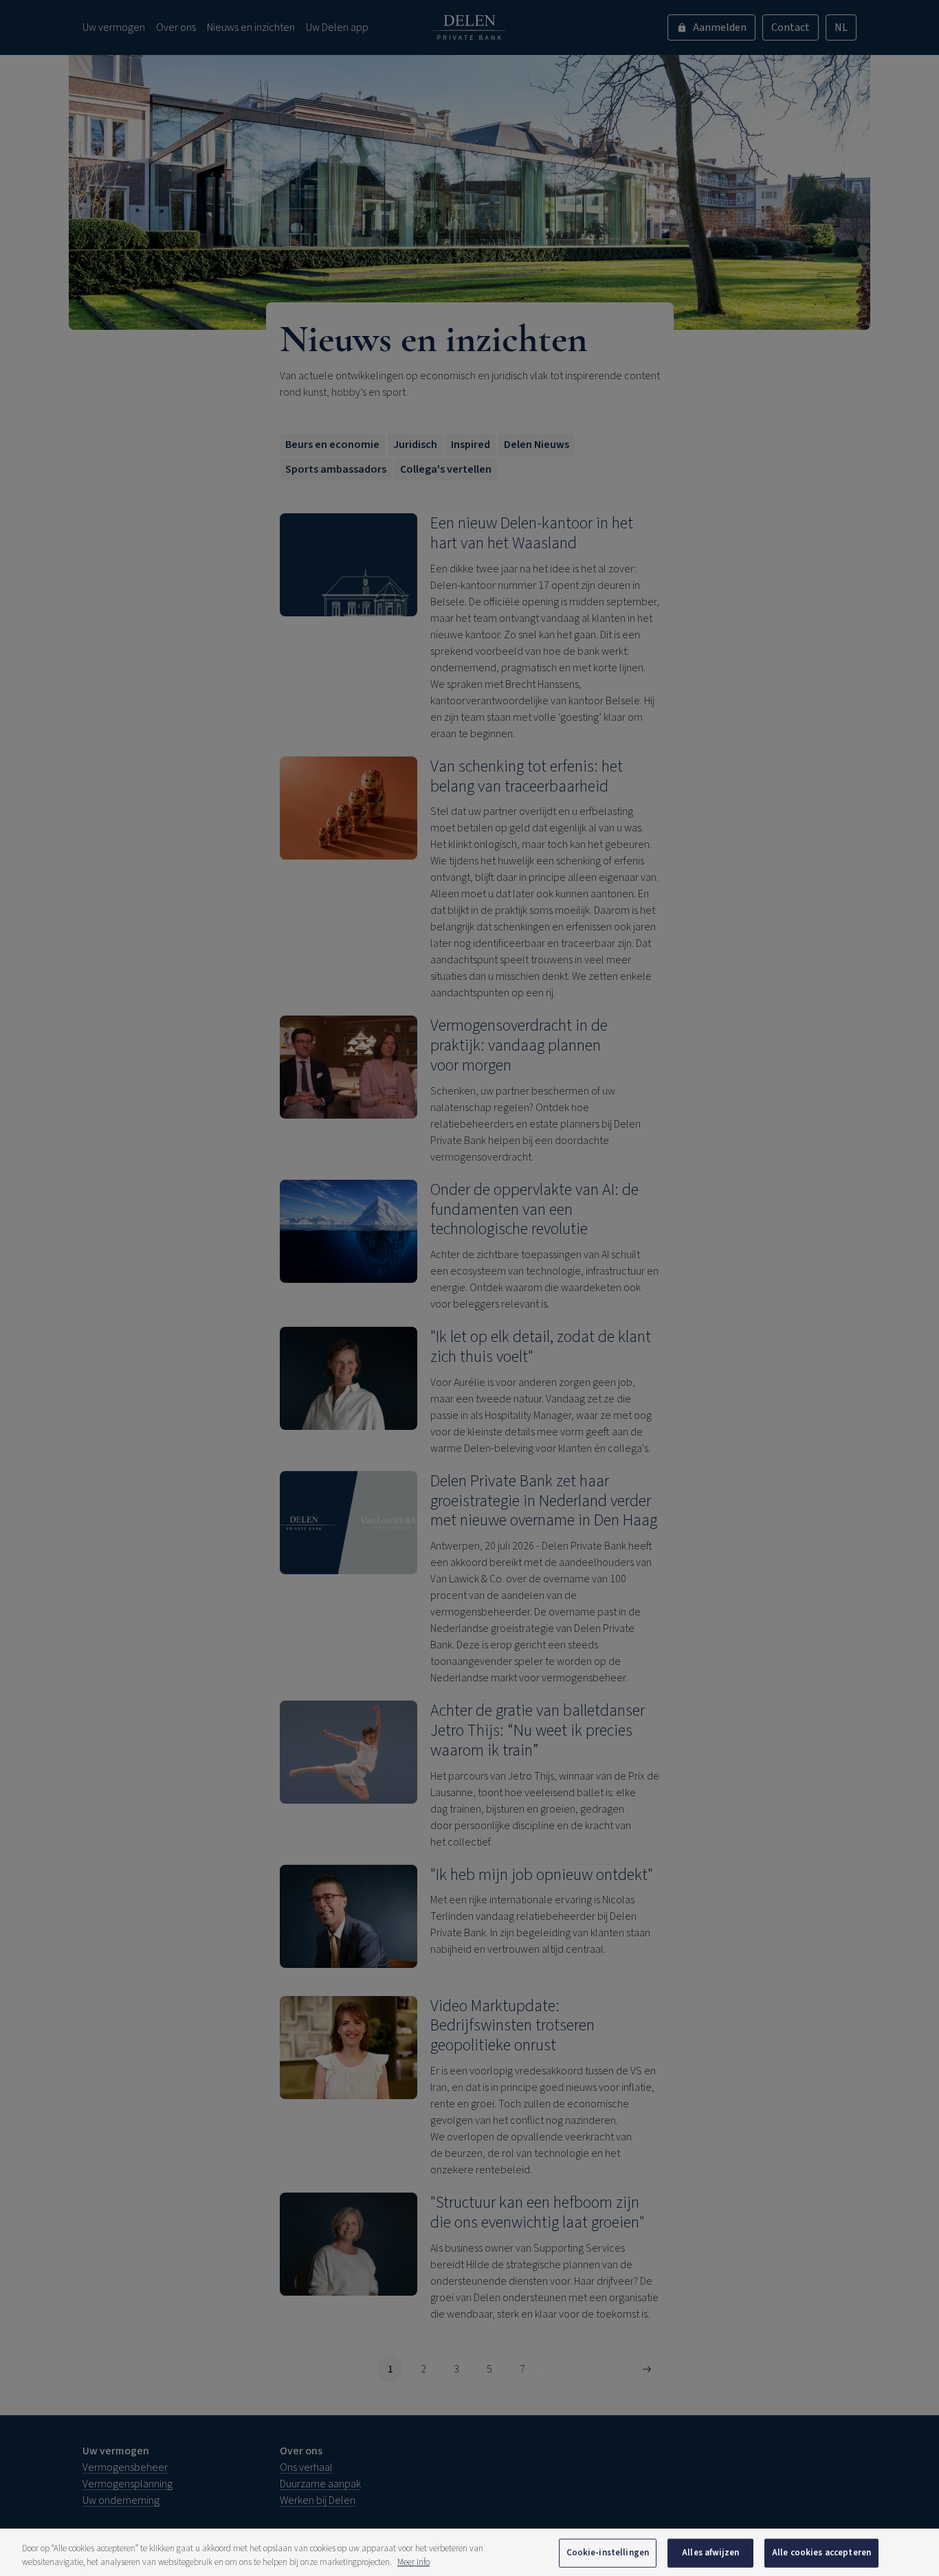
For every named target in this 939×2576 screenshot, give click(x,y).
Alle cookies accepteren (821, 2553)
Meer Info (413, 2562)
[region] (469, 2552)
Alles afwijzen (710, 2553)
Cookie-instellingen (608, 2553)
